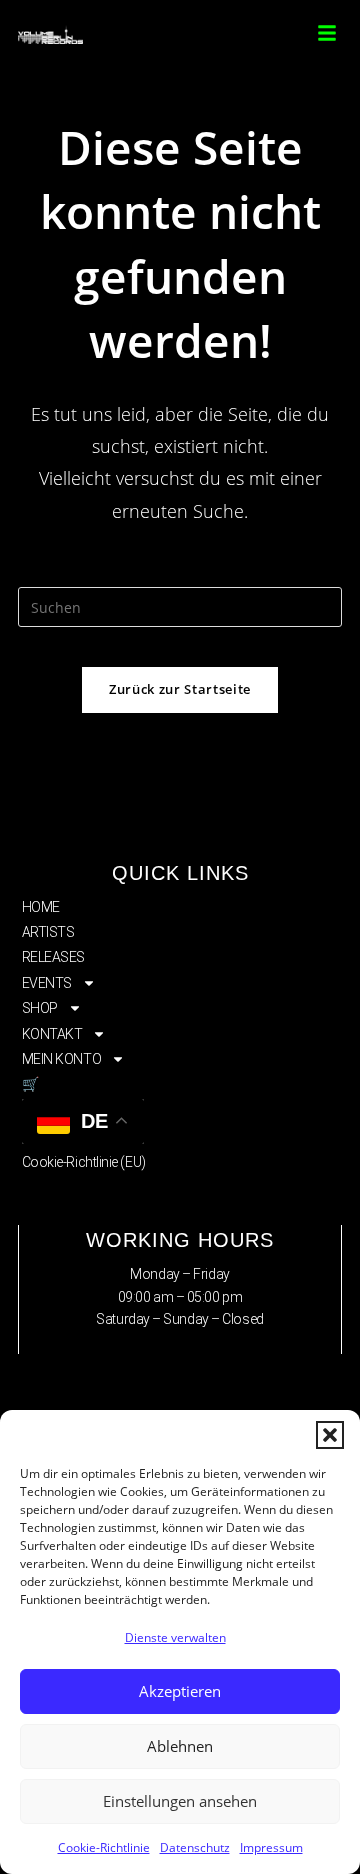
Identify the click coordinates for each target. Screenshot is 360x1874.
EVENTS (47, 983)
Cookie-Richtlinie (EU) (84, 1162)
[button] (330, 1435)
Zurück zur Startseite (180, 689)
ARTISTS (48, 932)
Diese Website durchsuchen (180, 574)
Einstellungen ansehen (180, 1801)
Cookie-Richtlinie (104, 1847)
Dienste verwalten (175, 1637)
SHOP (40, 1008)
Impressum (271, 1847)
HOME (41, 907)
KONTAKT (52, 1034)
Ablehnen (180, 1746)
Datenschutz (195, 1847)
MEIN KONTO (62, 1059)
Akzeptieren (180, 1691)
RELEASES (53, 957)
